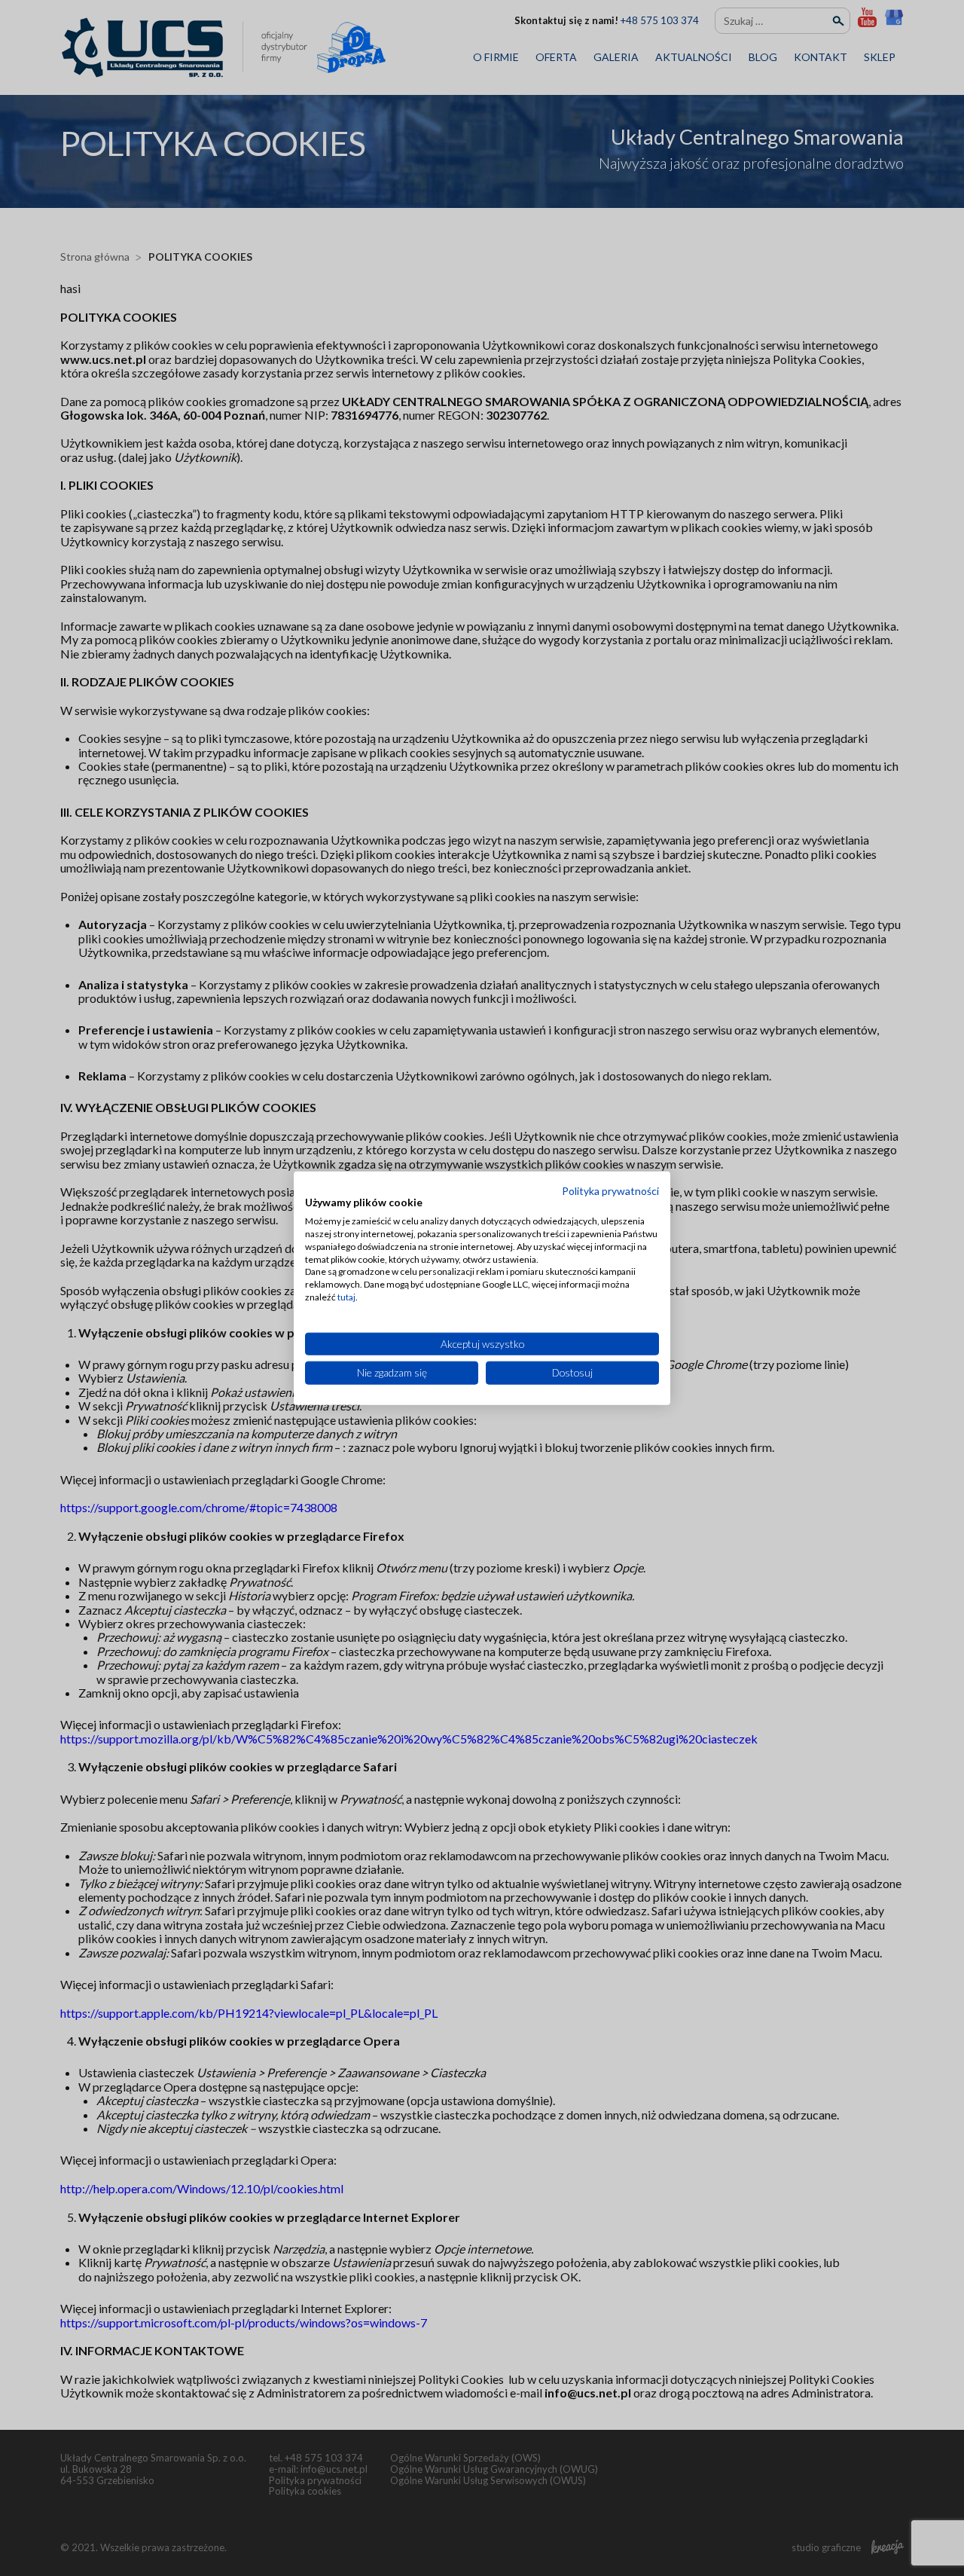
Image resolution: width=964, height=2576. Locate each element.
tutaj (346, 1297)
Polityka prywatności (610, 1190)
